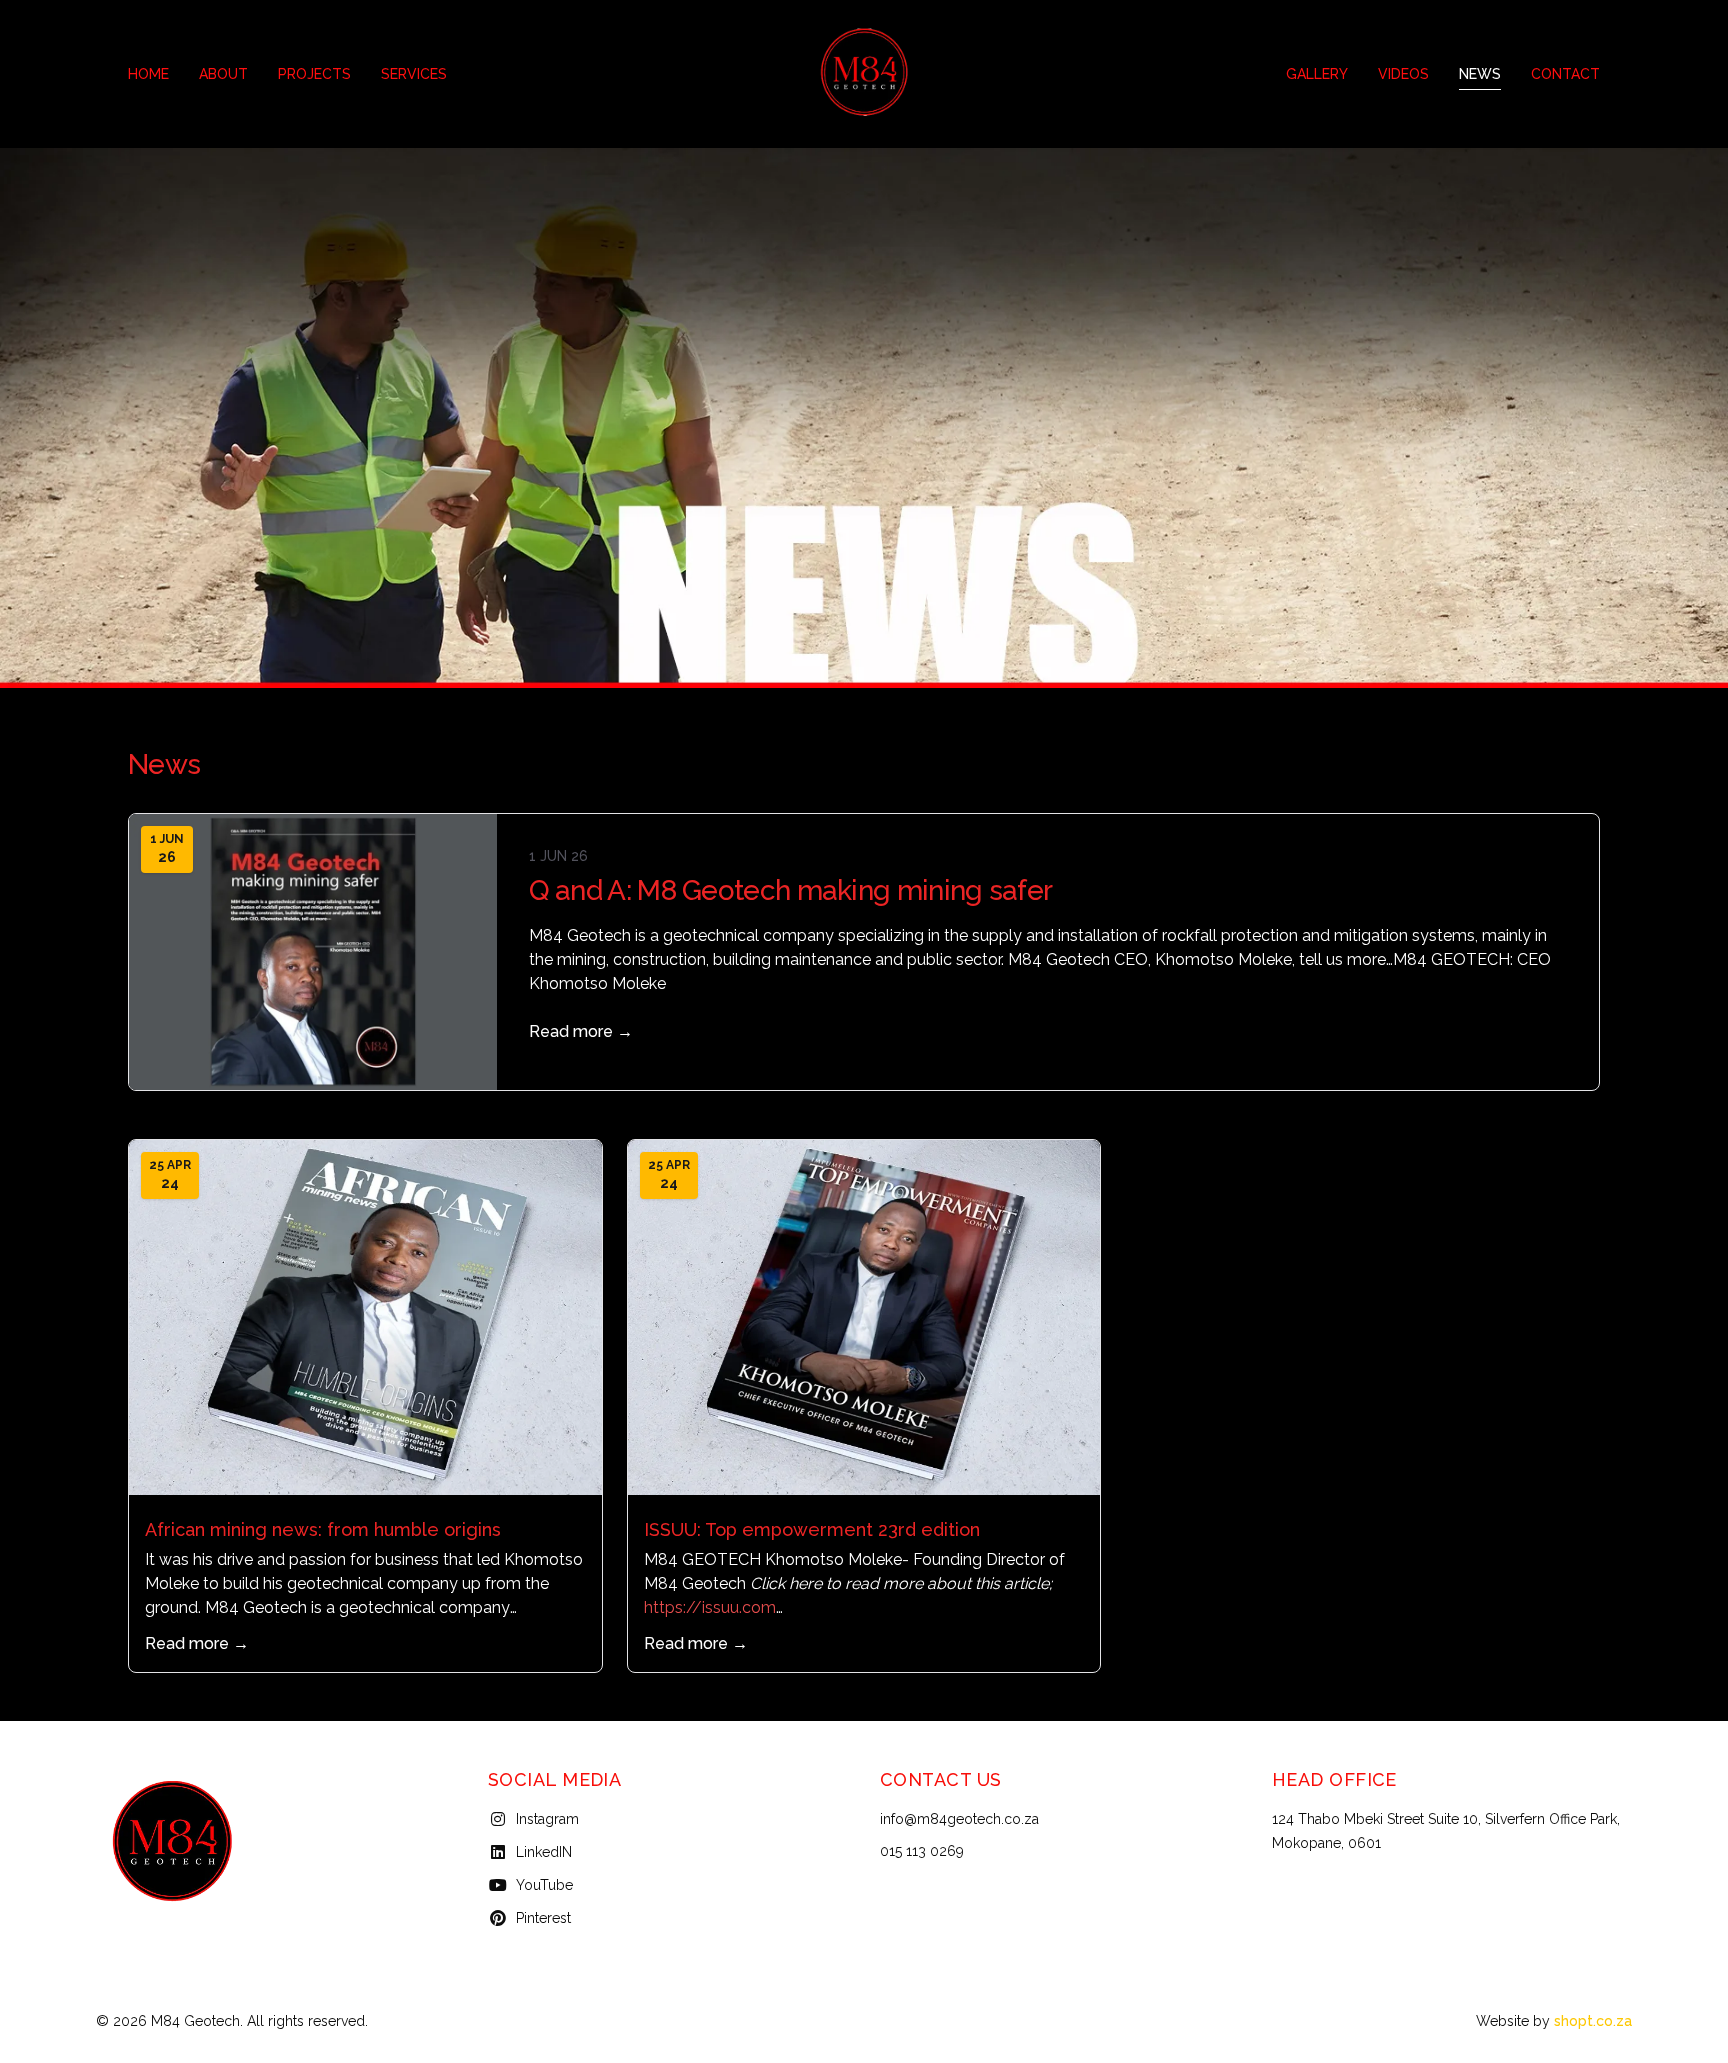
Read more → (581, 1031)
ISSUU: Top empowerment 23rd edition (812, 1529)
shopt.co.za (1593, 2021)
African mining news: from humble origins (323, 1529)
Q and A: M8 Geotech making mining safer (791, 890)
